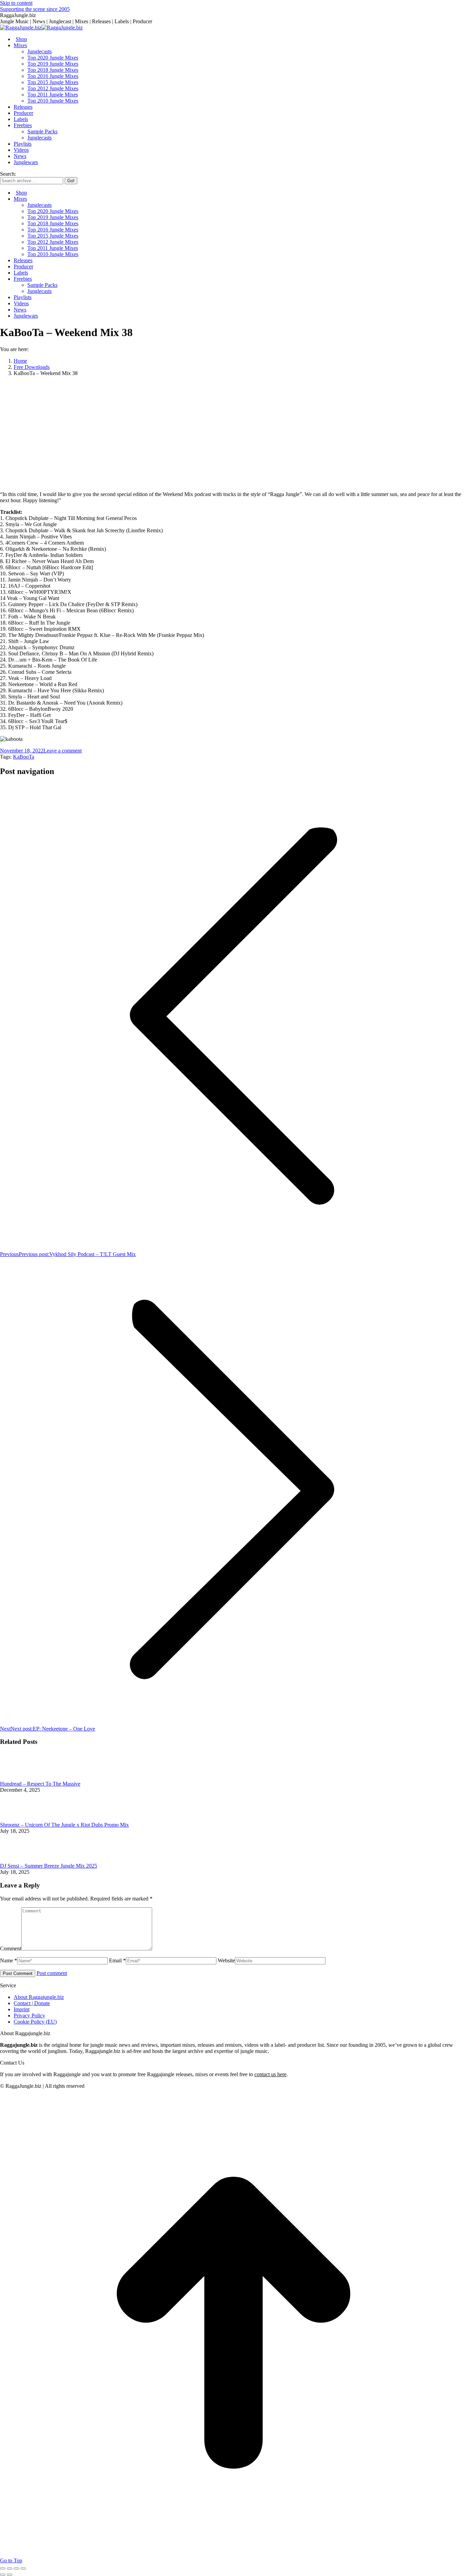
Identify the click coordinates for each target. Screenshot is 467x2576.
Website (226, 1960)
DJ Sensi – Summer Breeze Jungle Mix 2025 (49, 1866)
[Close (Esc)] (3, 2568)
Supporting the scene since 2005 (35, 9)
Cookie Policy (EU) (35, 2022)
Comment (11, 1948)
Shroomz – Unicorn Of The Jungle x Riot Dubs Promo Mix (64, 1825)
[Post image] (19, 1778)
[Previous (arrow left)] (3, 2575)
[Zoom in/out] (23, 2568)
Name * (9, 1960)
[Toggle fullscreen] (16, 2568)
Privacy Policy (29, 2016)
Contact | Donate (32, 2003)
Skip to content (16, 3)
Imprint (22, 2009)
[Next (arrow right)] (10, 2575)
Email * (117, 1960)
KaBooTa (24, 757)
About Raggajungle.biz (39, 1997)
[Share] (10, 2568)
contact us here (270, 2074)
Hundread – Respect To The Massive (40, 1784)
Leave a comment (63, 751)
